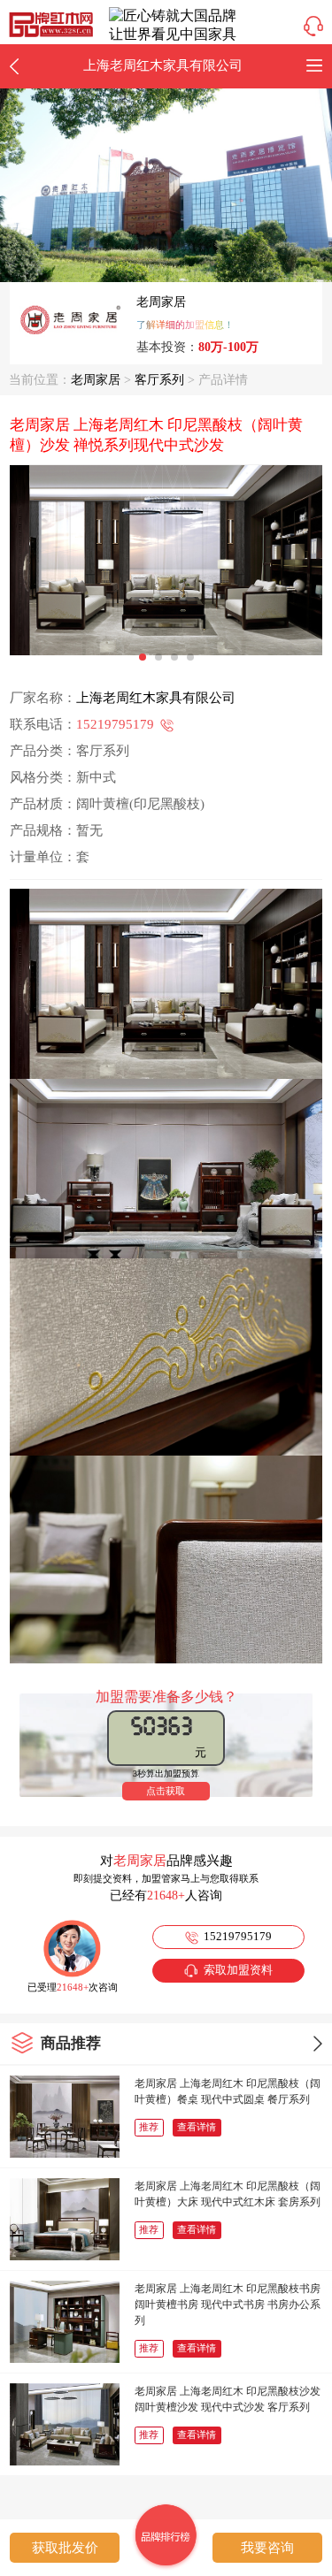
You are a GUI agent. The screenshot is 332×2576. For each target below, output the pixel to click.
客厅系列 (159, 380)
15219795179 (115, 724)
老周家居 (161, 302)
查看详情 (197, 2127)
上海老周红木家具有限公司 (156, 698)
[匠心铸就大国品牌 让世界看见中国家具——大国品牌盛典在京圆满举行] (175, 42)
